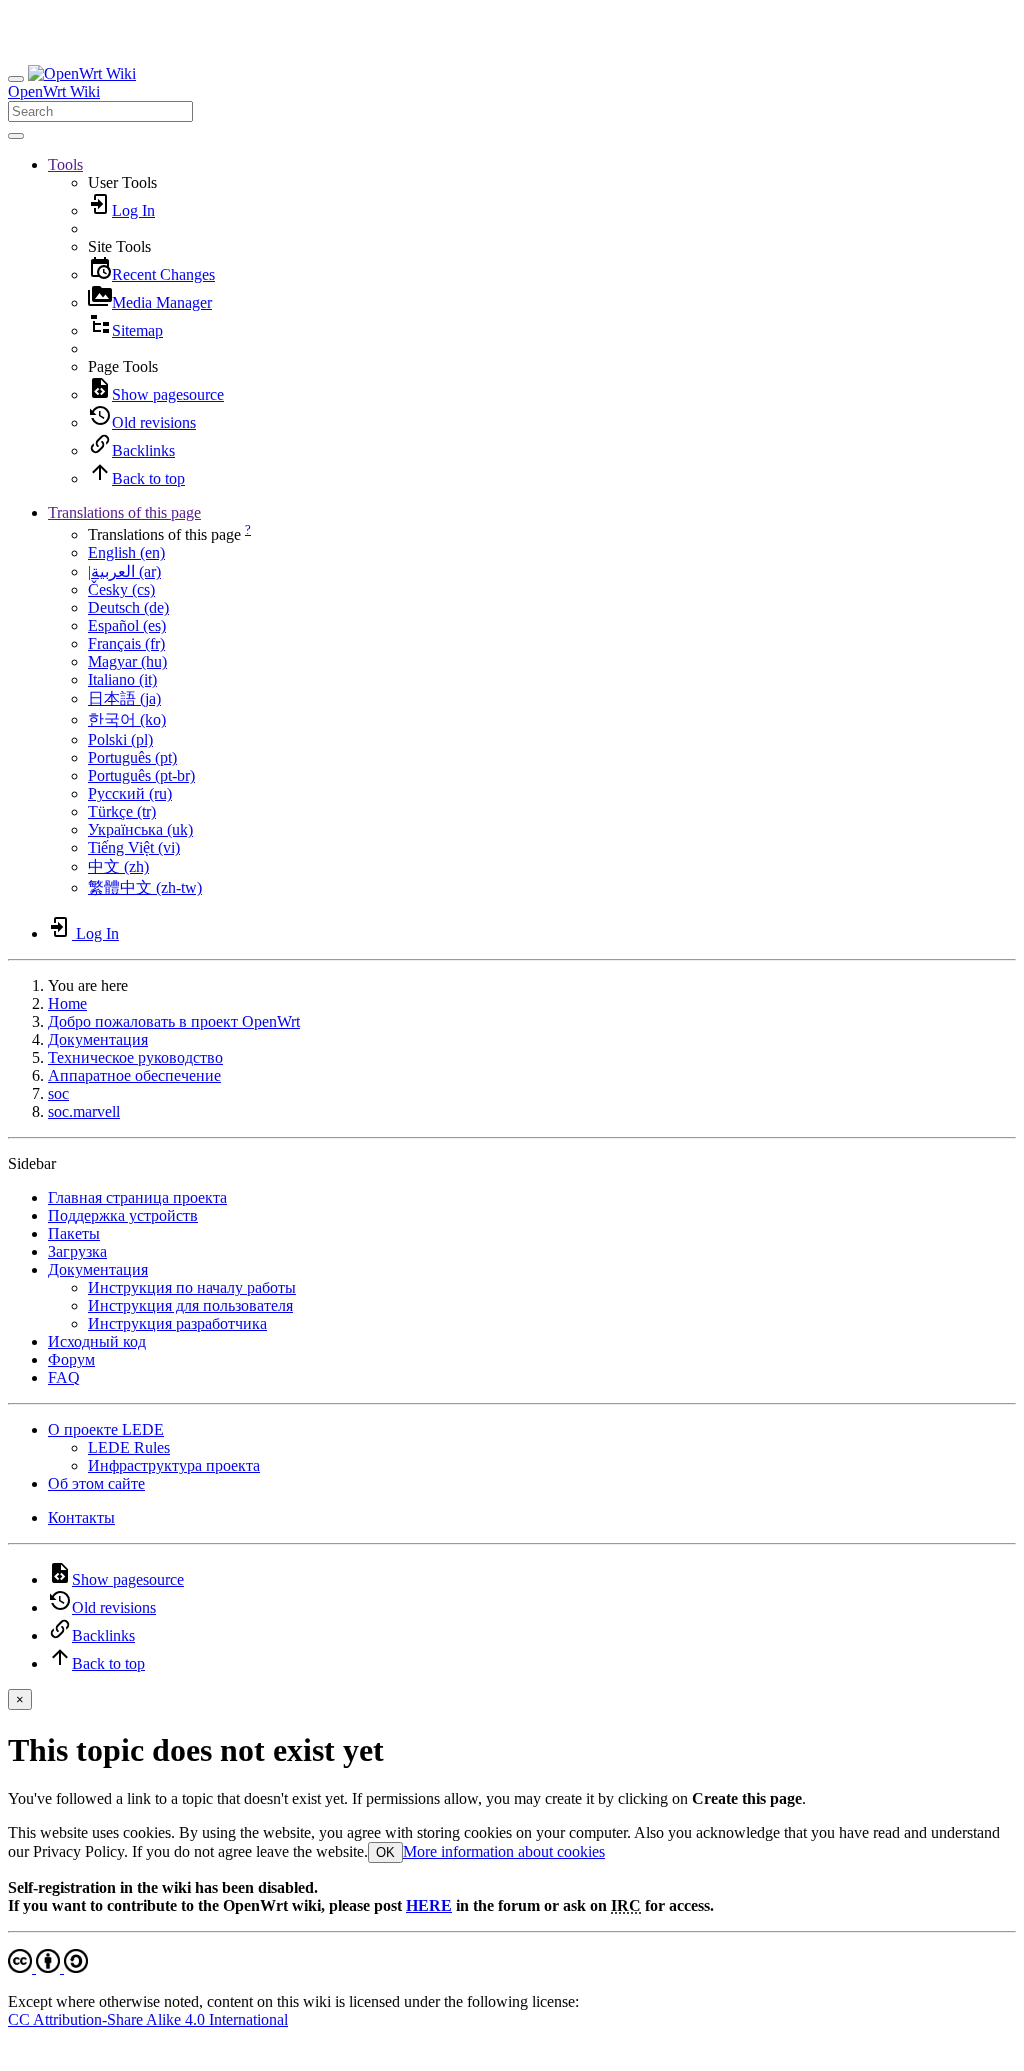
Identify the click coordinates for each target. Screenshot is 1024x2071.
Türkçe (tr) (122, 811)
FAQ (64, 1377)
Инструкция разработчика (177, 1323)
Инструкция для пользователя (190, 1305)
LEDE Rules (129, 1447)
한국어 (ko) (127, 719)
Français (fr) (126, 643)
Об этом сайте (96, 1483)
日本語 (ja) (124, 698)
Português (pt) (132, 757)
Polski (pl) (120, 739)
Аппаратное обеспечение (134, 1075)
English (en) (126, 552)
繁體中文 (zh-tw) (145, 887)
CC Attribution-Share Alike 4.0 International (148, 2019)
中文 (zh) (118, 866)
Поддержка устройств (123, 1215)
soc (58, 1093)
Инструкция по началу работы (192, 1287)
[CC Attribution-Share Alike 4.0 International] (48, 1967)
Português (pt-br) (141, 775)
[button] (65, 164)
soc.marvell (84, 1111)
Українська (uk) (140, 829)
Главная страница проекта (137, 1197)
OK (385, 1852)
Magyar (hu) (127, 661)
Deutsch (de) (128, 607)
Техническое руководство (135, 1057)
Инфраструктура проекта (174, 1465)
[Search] (16, 136)
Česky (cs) (121, 589)
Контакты (81, 1517)
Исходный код (97, 1341)
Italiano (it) (122, 679)
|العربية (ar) (124, 571)
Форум (71, 1359)
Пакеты (74, 1233)
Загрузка (77, 1251)
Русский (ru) (130, 793)
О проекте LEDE (106, 1429)
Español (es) (127, 625)
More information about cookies (504, 1851)
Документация (98, 1039)
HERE (429, 1905)
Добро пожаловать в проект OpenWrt (174, 1021)
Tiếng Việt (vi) (134, 847)
